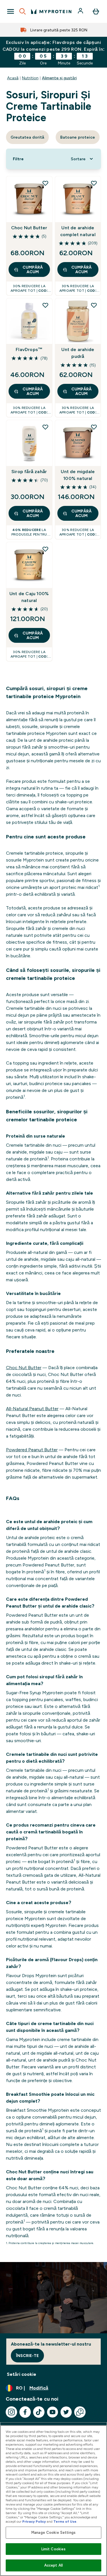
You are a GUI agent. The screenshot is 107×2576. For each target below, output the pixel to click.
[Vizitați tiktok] (39, 2412)
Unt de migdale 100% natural (78, 475)
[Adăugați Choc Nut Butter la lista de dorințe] (45, 183)
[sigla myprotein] (51, 11)
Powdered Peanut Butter (32, 1450)
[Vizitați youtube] (53, 2412)
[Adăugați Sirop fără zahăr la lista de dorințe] (45, 427)
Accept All (53, 2565)
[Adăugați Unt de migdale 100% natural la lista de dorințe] (94, 427)
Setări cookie (22, 2374)
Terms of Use (65, 2522)
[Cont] (81, 11)
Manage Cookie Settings (53, 2533)
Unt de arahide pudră (78, 353)
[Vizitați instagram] (11, 2412)
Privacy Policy (34, 2522)
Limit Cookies (54, 2549)
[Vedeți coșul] (96, 11)
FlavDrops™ (29, 349)
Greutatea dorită (27, 137)
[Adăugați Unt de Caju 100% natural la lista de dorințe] (45, 549)
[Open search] (23, 11)
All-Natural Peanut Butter (32, 1409)
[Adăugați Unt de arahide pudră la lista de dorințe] (94, 305)
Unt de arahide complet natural (78, 231)
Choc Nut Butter (29, 228)
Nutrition (30, 78)
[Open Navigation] (11, 11)
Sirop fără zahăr (29, 472)
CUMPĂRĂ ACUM (33, 269)
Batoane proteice (78, 137)
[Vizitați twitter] (66, 2412)
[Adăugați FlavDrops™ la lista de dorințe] (45, 305)
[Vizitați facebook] (25, 2412)
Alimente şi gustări (59, 78)
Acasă (13, 78)
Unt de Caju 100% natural (29, 597)
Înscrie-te (27, 2356)
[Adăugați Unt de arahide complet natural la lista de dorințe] (94, 183)
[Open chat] (80, 2412)
